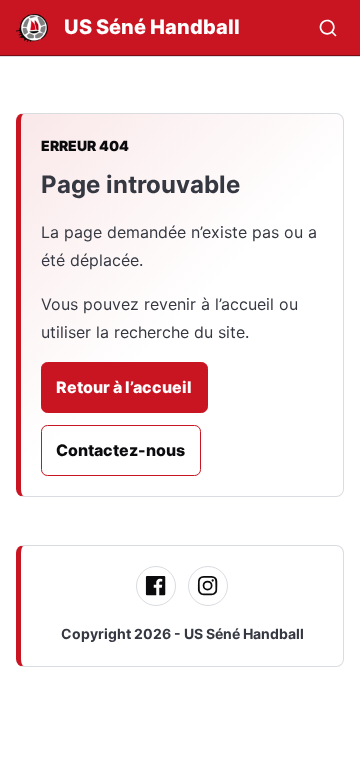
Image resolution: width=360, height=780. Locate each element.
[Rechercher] (328, 28)
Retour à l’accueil (124, 387)
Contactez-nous (120, 450)
